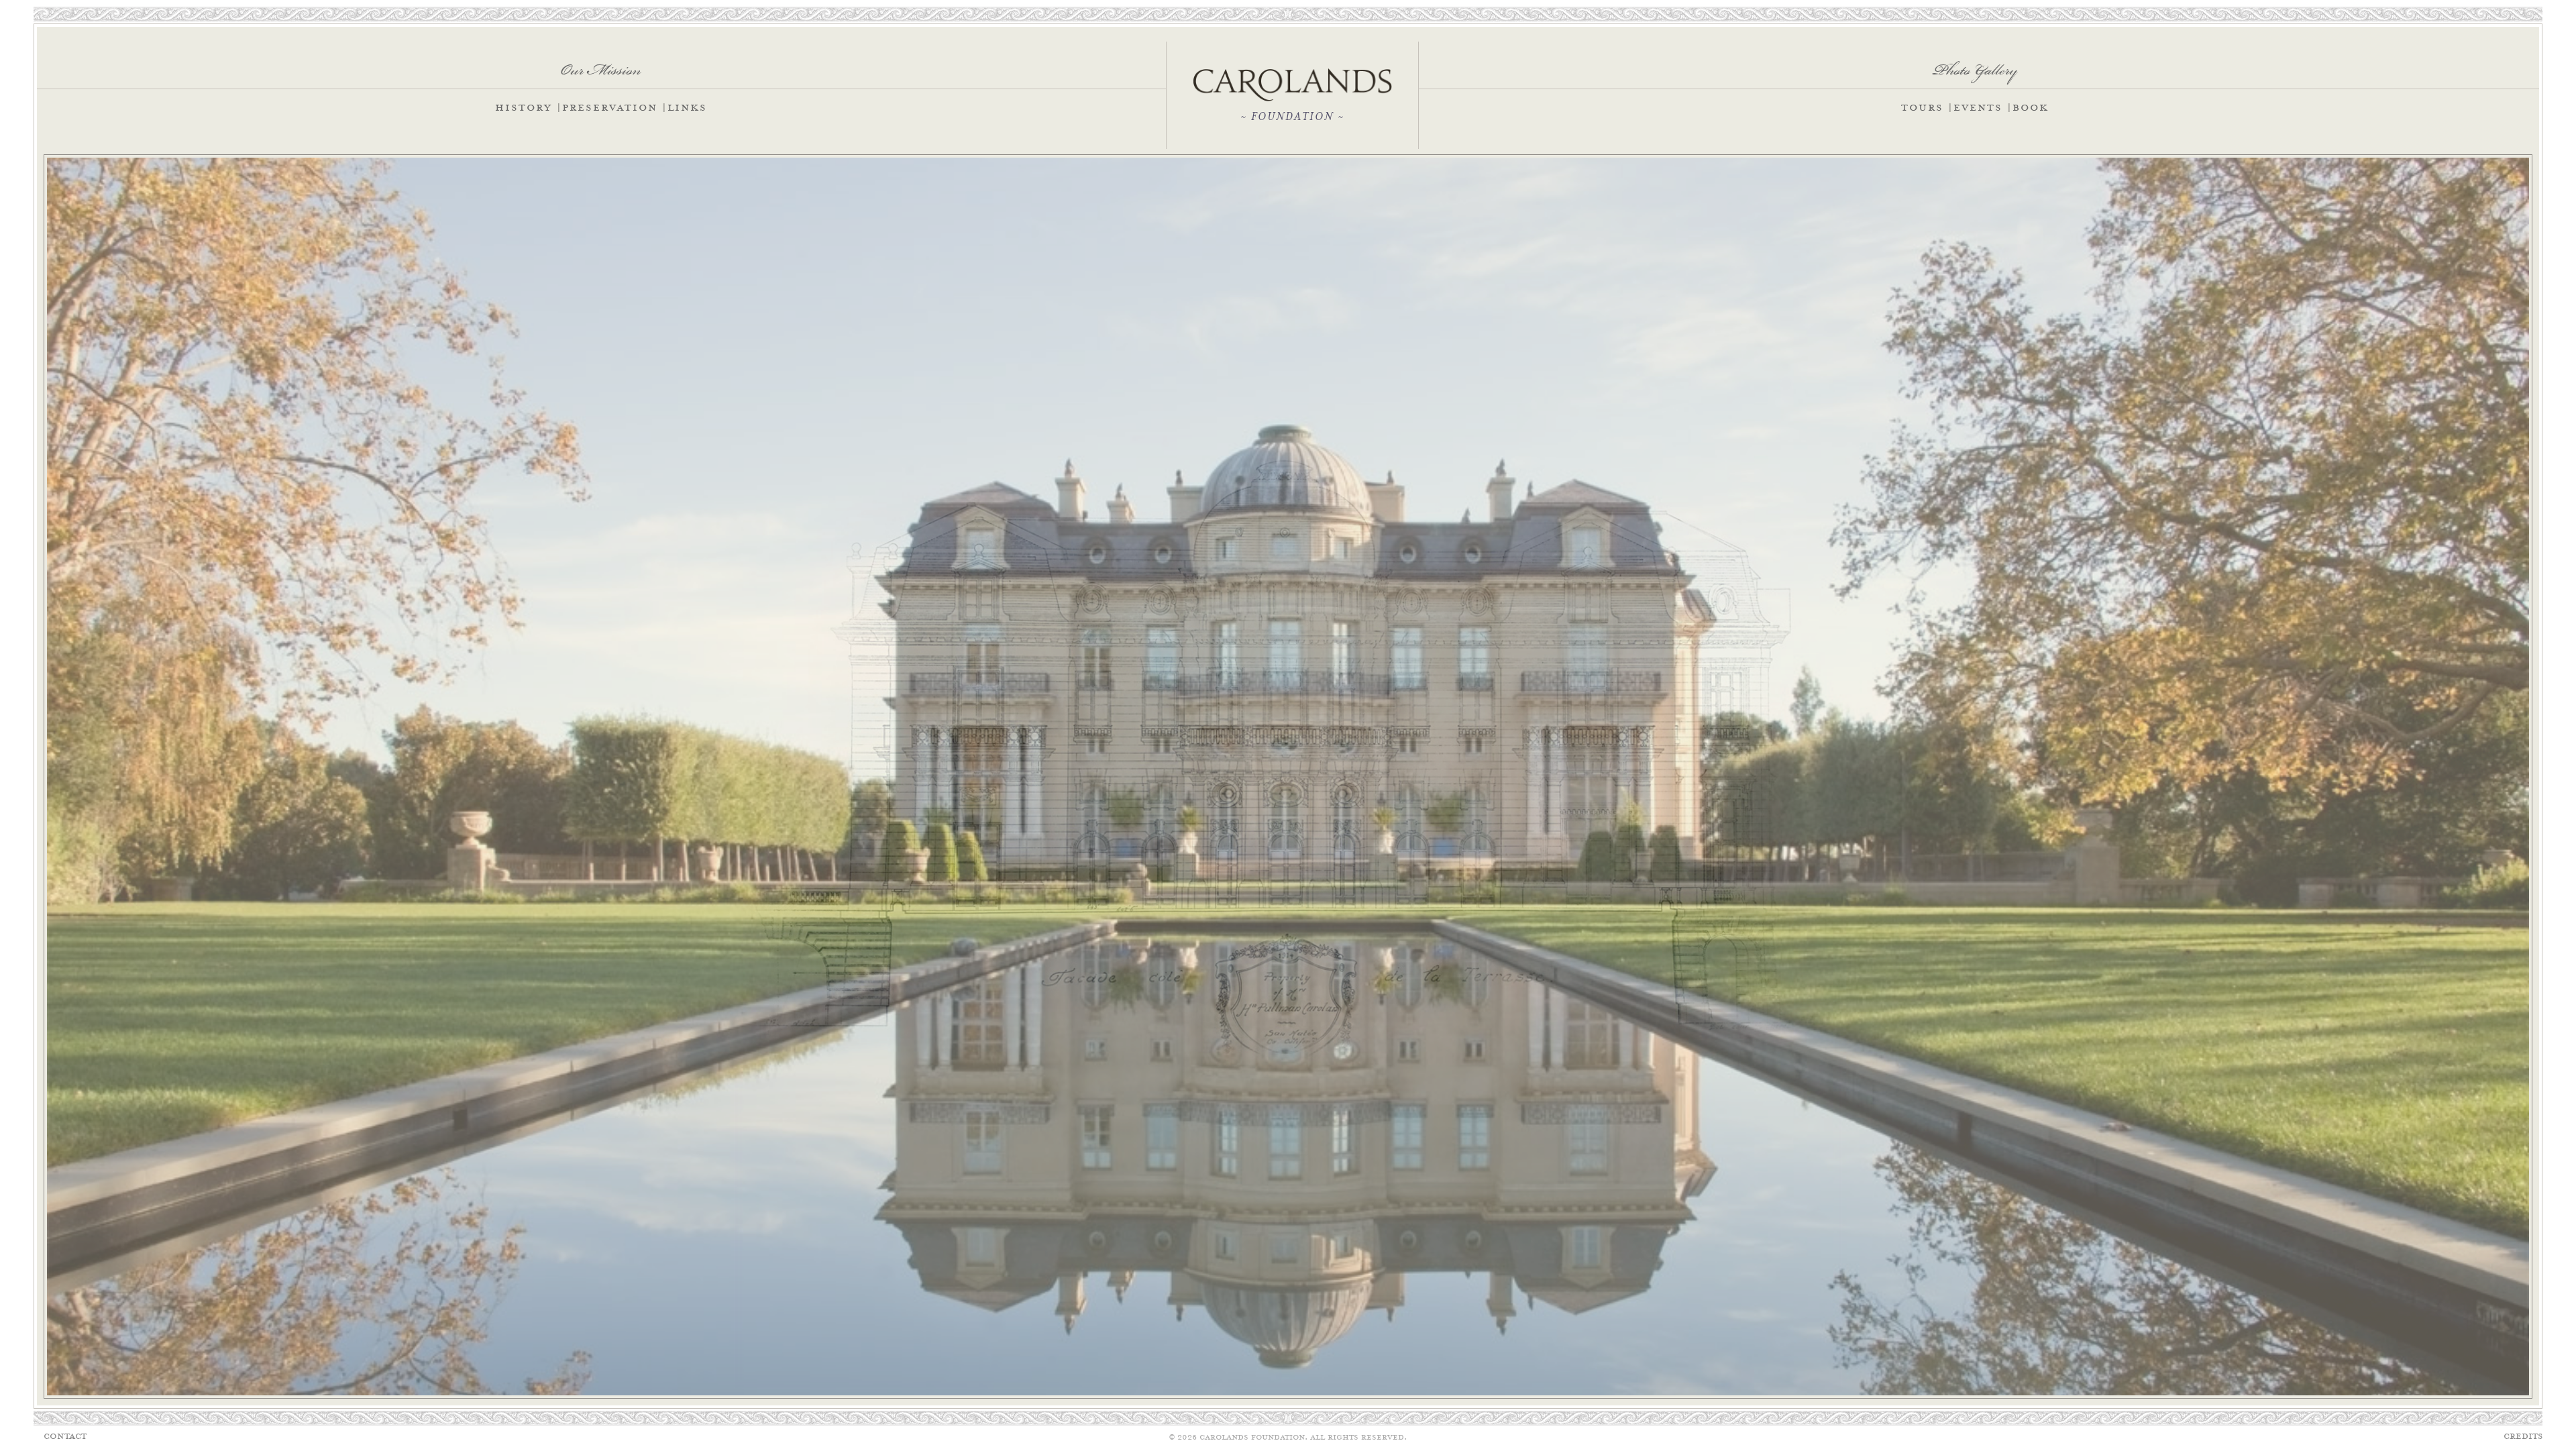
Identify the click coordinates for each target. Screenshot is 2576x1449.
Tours (1922, 108)
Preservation (610, 108)
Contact (65, 1437)
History (524, 108)
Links (687, 108)
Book (2031, 108)
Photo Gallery (1975, 65)
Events (1978, 108)
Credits (2523, 1437)
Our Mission (601, 65)
